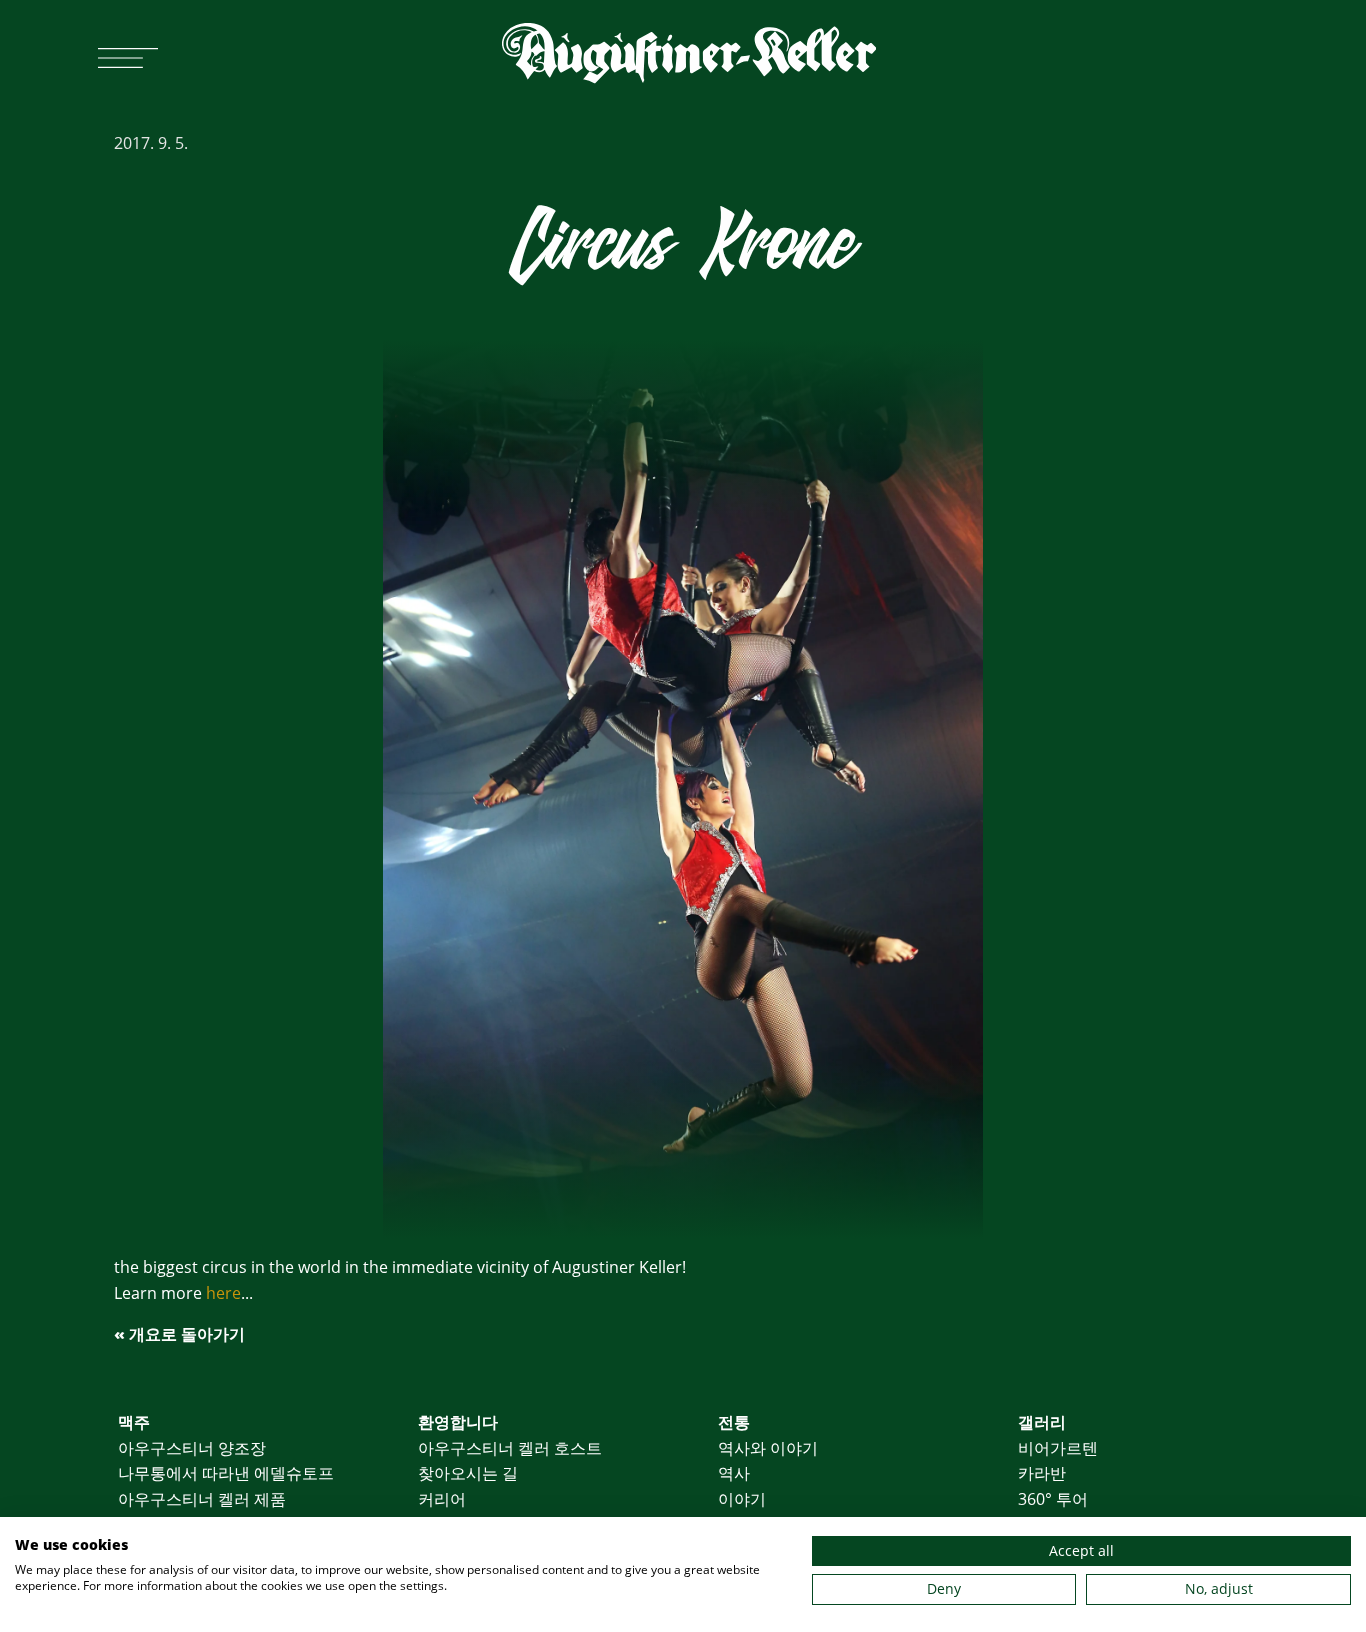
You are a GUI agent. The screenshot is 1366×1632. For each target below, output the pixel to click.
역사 (734, 1473)
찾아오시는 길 (468, 1473)
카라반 (1042, 1473)
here (223, 1293)
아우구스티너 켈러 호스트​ (510, 1448)
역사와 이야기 (768, 1448)
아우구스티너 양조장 (192, 1448)
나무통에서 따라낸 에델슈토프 (226, 1473)
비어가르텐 (1058, 1448)
